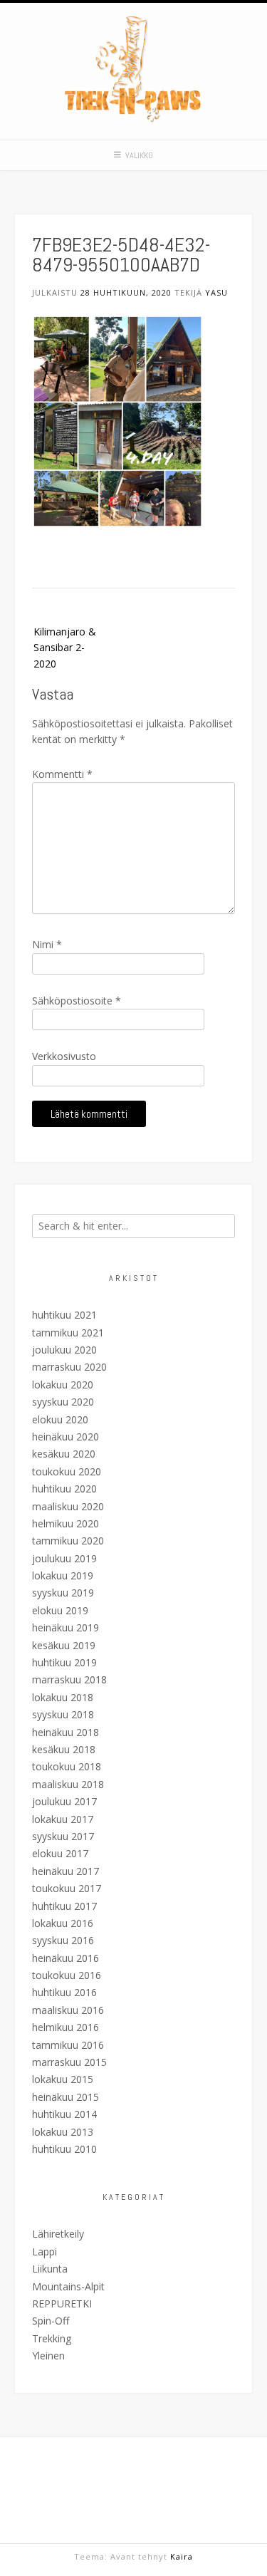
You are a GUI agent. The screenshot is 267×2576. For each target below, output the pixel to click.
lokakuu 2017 (63, 1819)
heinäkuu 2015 (66, 2097)
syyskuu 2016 (63, 1940)
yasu (216, 292)
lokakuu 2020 (63, 1385)
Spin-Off (51, 2321)
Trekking (52, 2338)
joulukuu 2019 (64, 1558)
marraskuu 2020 (69, 1367)
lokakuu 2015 (63, 2079)
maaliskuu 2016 (68, 2010)
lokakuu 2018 (63, 1697)
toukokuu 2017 (67, 1888)
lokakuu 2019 (63, 1575)
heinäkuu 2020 (66, 1437)
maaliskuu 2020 (68, 1506)
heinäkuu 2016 (66, 1958)
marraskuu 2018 (69, 1679)
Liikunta (50, 2269)
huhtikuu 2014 (64, 2114)
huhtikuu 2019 (64, 1662)
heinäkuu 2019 (66, 1627)
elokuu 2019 (60, 1610)
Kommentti (62, 774)
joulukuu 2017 (64, 1801)
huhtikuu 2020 (64, 1489)
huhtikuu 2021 (64, 1315)
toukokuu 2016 (67, 1975)
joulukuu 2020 (64, 1350)
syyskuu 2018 (63, 1714)
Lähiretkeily (58, 2234)
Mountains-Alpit (68, 2286)
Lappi (44, 2252)
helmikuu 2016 (66, 2027)
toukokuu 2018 (67, 1766)
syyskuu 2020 (63, 1402)
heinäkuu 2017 (66, 1871)
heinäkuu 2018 (66, 1732)
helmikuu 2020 (66, 1523)
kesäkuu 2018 (64, 1749)
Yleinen (48, 2356)
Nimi (47, 944)
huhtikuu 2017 (64, 1906)
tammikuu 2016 (68, 2045)
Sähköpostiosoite (77, 1001)
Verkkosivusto (64, 1056)
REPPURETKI (62, 2304)
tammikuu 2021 (68, 1333)
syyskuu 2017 (63, 1836)
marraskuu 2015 (69, 2062)
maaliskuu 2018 (68, 1784)
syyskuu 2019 (63, 1593)
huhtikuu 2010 (64, 2149)
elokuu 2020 (60, 1419)
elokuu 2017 (60, 1853)
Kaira (182, 2556)
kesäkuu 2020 (64, 1454)
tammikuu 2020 (68, 1541)
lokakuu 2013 (63, 2132)
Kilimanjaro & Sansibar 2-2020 (65, 648)
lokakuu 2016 (63, 1923)
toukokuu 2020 (67, 1471)
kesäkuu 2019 (64, 1645)
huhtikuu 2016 (64, 1992)
